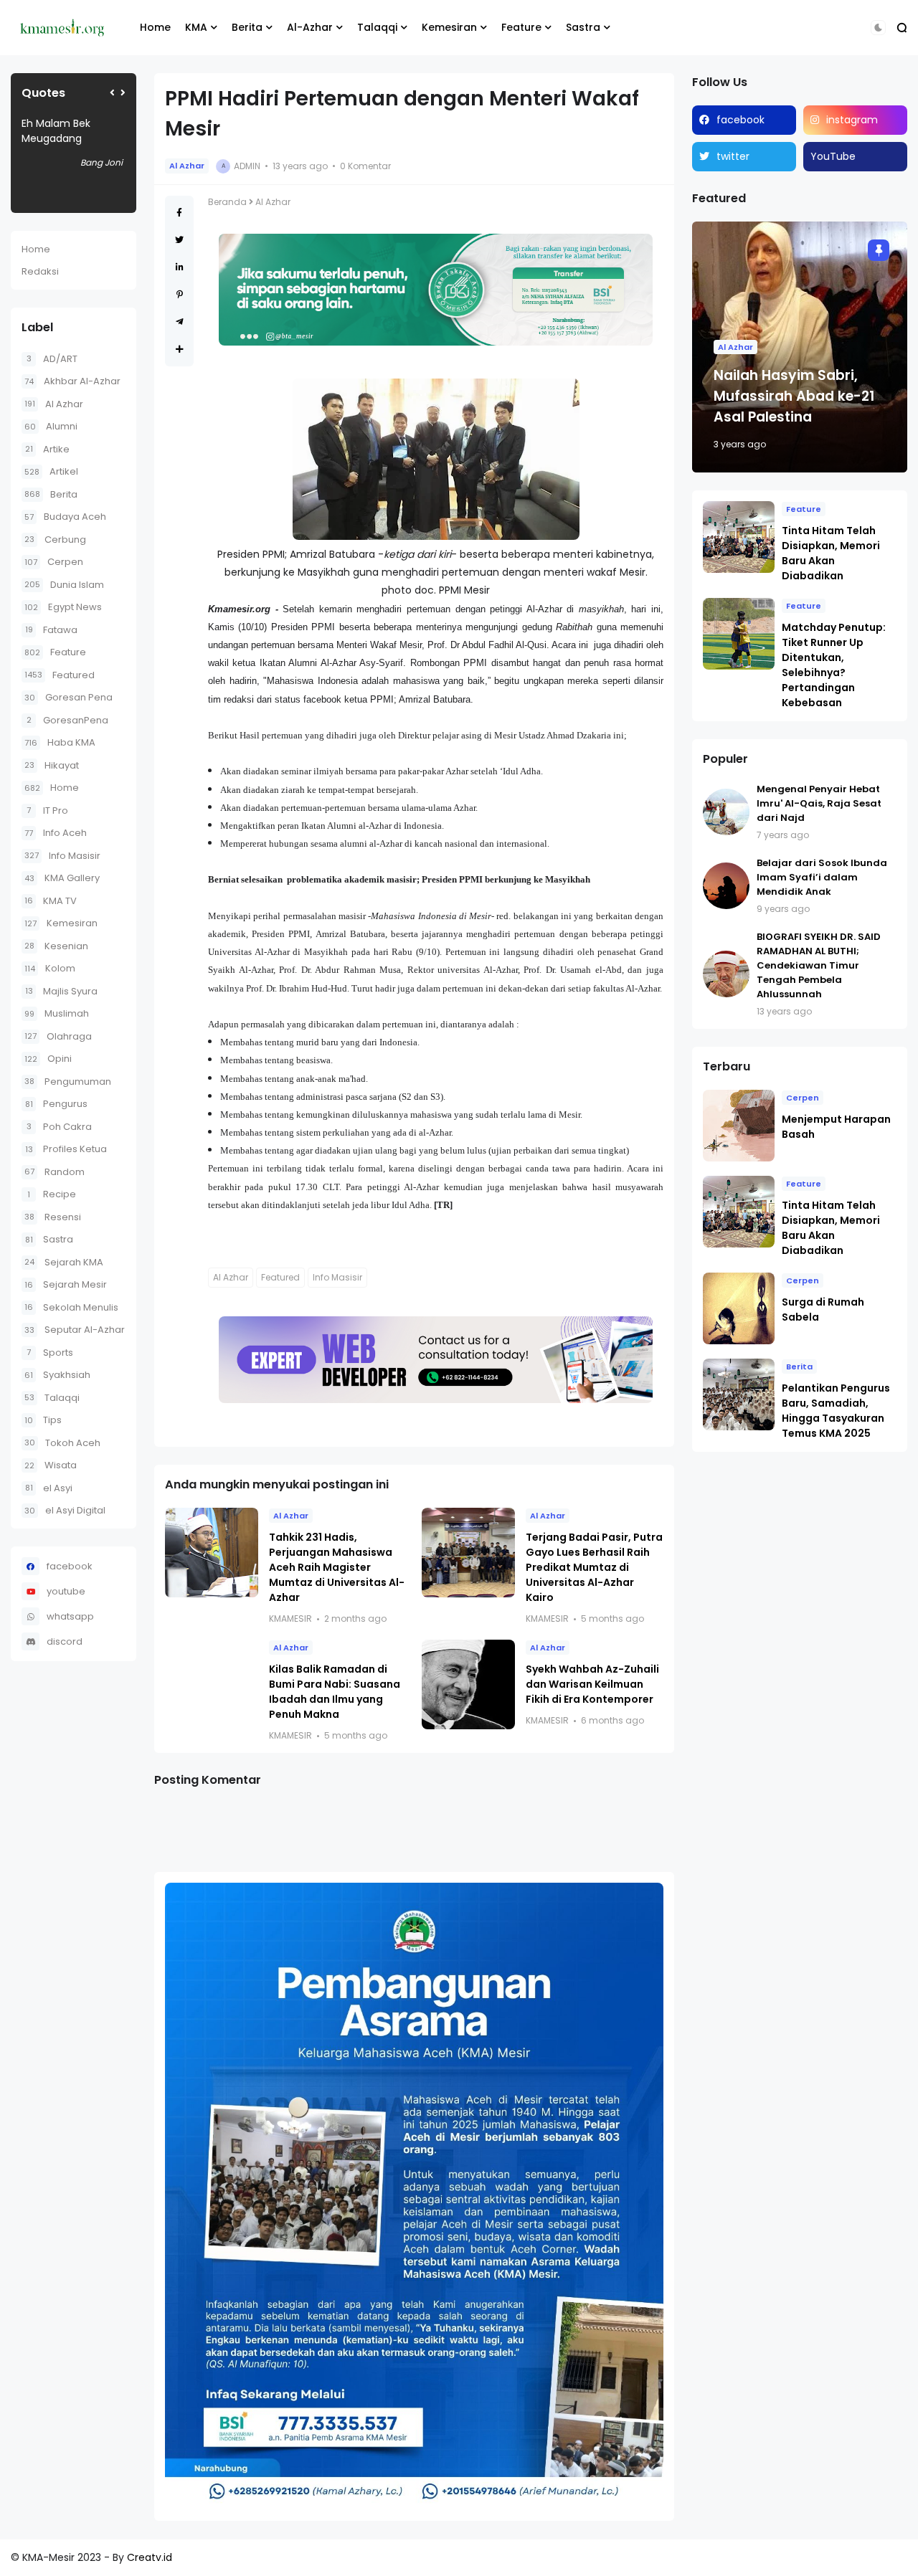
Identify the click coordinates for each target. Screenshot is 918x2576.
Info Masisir (62, 856)
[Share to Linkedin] (180, 267)
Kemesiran (449, 27)
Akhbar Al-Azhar (72, 381)
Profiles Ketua (66, 1149)
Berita (247, 27)
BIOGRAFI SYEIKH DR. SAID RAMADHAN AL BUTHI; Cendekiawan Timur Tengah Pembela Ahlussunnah (819, 965)
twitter (733, 156)
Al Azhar (54, 404)
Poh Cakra (59, 1127)
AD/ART (52, 359)
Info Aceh (56, 833)
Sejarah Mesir (66, 1284)
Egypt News (63, 607)
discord (65, 1641)
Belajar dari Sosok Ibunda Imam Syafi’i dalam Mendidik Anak (822, 877)
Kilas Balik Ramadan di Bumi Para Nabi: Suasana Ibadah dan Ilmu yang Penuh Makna (335, 1692)
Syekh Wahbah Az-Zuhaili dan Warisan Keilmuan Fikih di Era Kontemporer (592, 1684)
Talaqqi (377, 27)
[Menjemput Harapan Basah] (739, 1126)
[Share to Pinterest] (180, 294)
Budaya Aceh (65, 517)
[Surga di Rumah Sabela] (739, 1308)
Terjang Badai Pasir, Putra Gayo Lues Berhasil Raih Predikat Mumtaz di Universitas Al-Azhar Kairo (594, 1567)
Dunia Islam (64, 585)
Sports (50, 1353)
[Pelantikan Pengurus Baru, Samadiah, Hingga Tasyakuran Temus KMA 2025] (739, 1394)
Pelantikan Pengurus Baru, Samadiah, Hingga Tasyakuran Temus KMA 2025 (836, 1411)
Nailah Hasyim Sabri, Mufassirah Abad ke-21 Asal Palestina (794, 396)
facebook (70, 1566)
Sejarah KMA (64, 1262)
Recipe (52, 1194)
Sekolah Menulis (71, 1307)
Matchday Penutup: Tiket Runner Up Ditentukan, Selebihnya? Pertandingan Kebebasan (834, 665)
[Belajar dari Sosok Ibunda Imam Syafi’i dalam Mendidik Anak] (726, 886)
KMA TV (51, 901)
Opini (48, 1059)
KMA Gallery (62, 878)
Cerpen (54, 562)
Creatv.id (150, 2557)
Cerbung (55, 540)
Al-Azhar (310, 27)
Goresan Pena (68, 697)
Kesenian (56, 946)
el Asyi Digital (65, 1510)
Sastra (583, 27)
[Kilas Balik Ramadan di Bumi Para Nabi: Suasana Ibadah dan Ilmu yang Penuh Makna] (212, 1684)
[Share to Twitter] (179, 240)
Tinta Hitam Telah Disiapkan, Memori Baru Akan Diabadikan (831, 553)
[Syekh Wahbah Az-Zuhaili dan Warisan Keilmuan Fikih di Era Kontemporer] (468, 1684)
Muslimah (57, 1013)
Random (55, 1172)
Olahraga (58, 1036)
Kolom (50, 968)
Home (155, 27)
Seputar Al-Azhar (75, 1330)
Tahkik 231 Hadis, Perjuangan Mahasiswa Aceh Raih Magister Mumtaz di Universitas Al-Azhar (337, 1567)
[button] (878, 28)
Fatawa (51, 630)
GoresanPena (67, 720)
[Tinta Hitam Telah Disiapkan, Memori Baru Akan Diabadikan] (739, 537)
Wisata (51, 1465)
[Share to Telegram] (180, 322)
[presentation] (112, 93)
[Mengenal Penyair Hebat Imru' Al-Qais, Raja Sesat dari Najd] (726, 812)
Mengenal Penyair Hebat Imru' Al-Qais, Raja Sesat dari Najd (819, 803)
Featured (60, 675)
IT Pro (47, 811)
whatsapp (70, 1616)
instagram (852, 120)
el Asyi (49, 1488)
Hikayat (52, 765)
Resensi (53, 1217)
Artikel (51, 471)
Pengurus (56, 1104)
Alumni (51, 426)
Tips (43, 1420)
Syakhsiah (57, 1375)
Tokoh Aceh (62, 1443)
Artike (47, 449)
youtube (66, 1591)
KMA (196, 27)
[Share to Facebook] (179, 213)
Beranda (227, 202)
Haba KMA (60, 742)
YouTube (833, 156)
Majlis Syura (61, 991)
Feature (521, 27)
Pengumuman (68, 1082)
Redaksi (40, 271)
